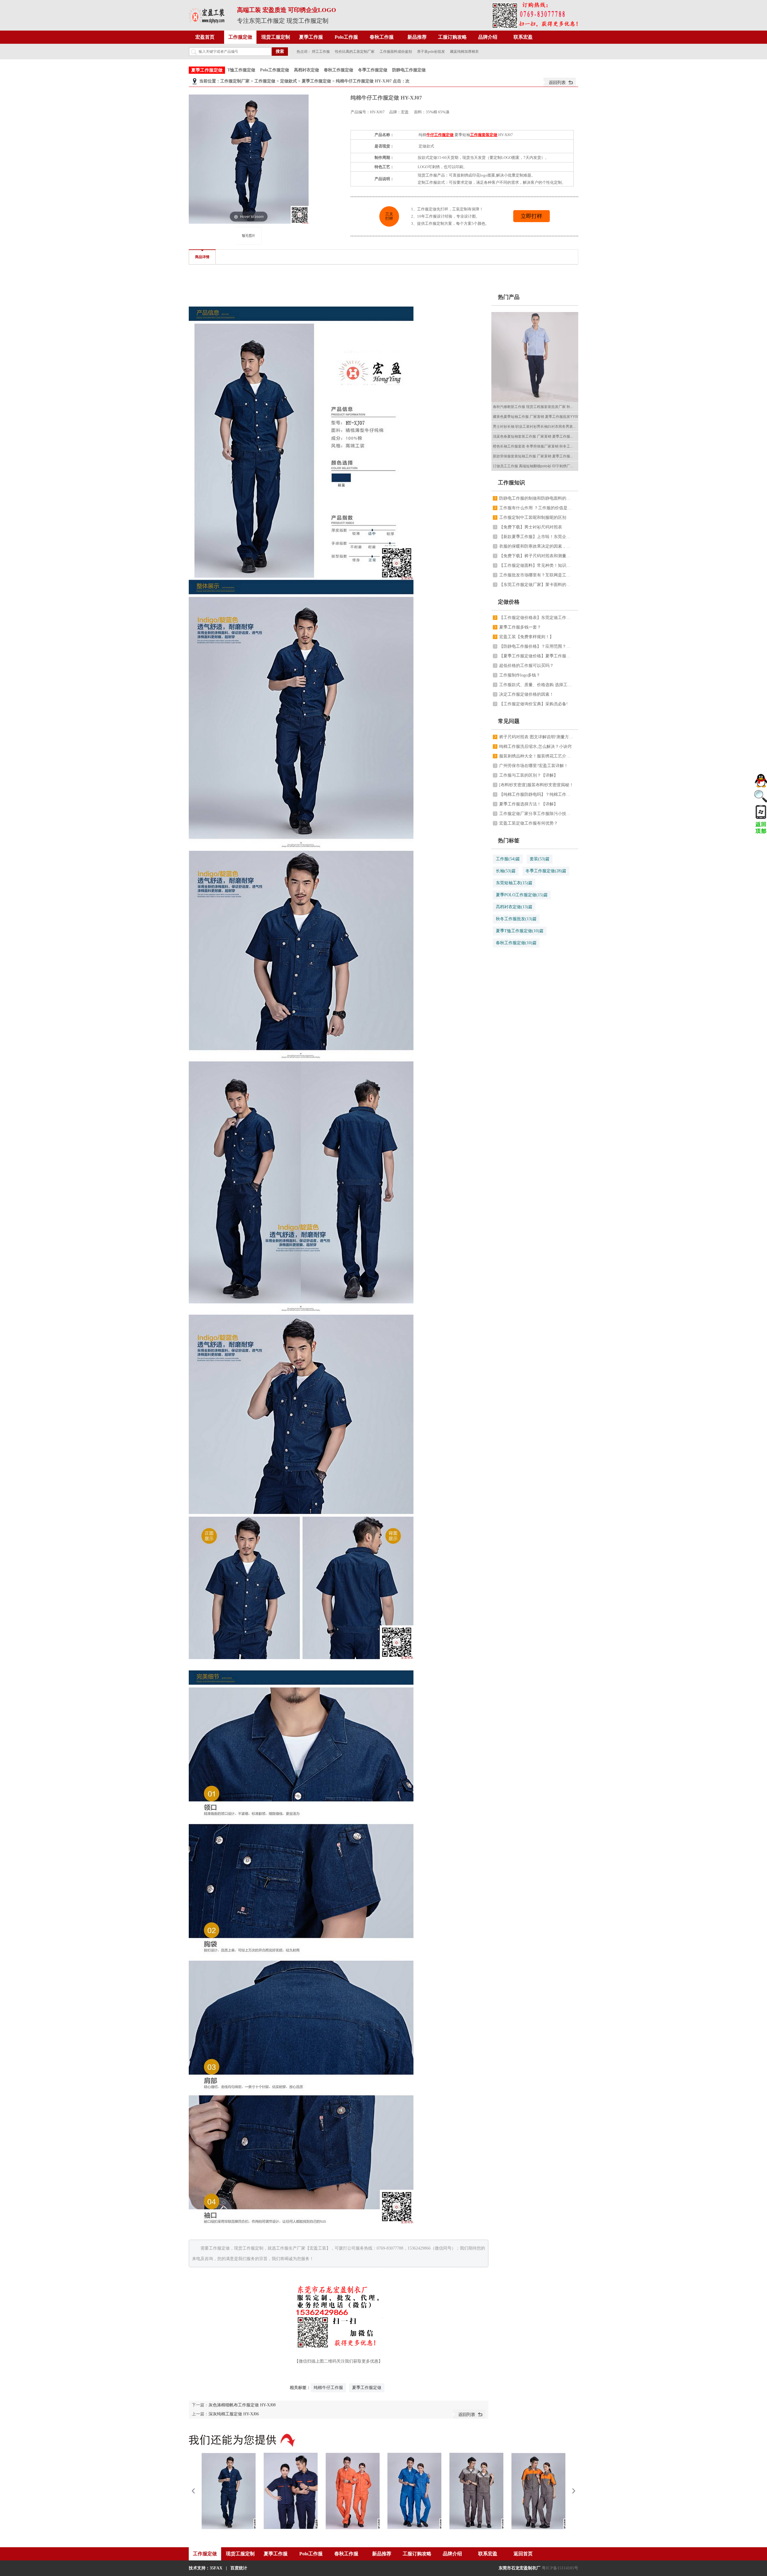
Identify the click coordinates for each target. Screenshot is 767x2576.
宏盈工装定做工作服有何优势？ (529, 823)
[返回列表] (560, 82)
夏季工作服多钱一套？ (520, 627)
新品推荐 (417, 37)
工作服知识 (511, 483)
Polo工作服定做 (275, 70)
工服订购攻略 (452, 37)
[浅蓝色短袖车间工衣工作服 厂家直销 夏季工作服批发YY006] (536, 357)
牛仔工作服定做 (440, 135)
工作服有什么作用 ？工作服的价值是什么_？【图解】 (537, 508)
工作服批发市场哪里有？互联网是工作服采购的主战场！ (537, 575)
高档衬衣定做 (307, 70)
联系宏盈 (523, 37)
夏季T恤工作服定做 (520, 931)
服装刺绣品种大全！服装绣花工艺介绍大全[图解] (537, 756)
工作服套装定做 (484, 135)
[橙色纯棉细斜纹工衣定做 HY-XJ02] (353, 2491)
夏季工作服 (311, 37)
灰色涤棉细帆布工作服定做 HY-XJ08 (242, 2405)
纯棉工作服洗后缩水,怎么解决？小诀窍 (535, 747)
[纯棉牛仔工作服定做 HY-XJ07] (229, 2491)
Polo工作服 (346, 37)
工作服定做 (240, 37)
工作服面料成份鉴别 (396, 52)
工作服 (508, 859)
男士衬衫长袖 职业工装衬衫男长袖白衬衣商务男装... (534, 427)
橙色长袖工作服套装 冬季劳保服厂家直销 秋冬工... (533, 446)
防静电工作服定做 (409, 70)
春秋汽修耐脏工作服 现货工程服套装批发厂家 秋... (533, 407)
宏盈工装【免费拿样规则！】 (526, 637)
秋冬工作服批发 (516, 919)
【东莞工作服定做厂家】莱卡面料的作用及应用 (537, 585)
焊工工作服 (321, 52)
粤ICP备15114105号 (560, 2568)
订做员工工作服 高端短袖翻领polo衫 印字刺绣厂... (533, 466)
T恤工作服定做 (241, 70)
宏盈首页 (205, 37)
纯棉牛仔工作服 (328, 2388)
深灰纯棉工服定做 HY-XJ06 (234, 2414)
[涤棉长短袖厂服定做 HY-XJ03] (414, 2491)
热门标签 (509, 840)
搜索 (280, 51)
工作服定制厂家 (235, 81)
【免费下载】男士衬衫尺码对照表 (531, 527)
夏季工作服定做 (207, 70)
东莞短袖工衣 (514, 883)
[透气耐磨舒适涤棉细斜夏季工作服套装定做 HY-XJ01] (291, 2491)
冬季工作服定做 (373, 70)
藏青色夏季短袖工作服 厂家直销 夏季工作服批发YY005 (537, 417)
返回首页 (523, 2554)
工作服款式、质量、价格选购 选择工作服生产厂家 (537, 685)
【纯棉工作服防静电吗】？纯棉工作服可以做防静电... (537, 794)
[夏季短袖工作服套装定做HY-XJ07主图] (249, 236)
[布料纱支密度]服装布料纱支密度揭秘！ (536, 785)
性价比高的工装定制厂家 (355, 52)
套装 (540, 859)
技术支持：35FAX (206, 2568)
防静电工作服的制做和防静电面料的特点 (537, 498)
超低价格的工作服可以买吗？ (526, 666)
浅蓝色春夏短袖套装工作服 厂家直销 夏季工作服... (533, 436)
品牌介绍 (488, 37)
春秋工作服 (382, 37)
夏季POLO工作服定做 (522, 895)
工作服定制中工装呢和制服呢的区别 (533, 518)
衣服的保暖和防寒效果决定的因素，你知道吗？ (537, 546)
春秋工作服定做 (339, 70)
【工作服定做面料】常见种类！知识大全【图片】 (537, 565)
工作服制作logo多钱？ (520, 675)
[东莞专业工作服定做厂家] (207, 15)
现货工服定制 (276, 37)
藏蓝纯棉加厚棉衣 (464, 52)
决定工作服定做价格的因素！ (526, 694)
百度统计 (239, 2568)
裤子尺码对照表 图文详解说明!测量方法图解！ (537, 737)
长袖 (506, 871)
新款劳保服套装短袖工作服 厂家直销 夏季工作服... (533, 456)
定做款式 (289, 81)
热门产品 (509, 297)
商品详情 (202, 257)
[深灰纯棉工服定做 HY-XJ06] (538, 2491)
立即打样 (532, 216)
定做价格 (509, 602)
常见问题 (509, 721)
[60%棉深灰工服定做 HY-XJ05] (476, 2491)
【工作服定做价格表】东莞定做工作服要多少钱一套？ (537, 618)
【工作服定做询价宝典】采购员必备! (533, 704)
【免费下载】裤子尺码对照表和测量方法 (537, 556)
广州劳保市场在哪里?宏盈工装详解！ (534, 766)
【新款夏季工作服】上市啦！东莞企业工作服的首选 (537, 537)
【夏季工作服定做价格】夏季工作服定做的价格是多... (537, 656)
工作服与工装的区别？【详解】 (529, 775)
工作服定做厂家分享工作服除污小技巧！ (537, 814)
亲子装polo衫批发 (431, 52)
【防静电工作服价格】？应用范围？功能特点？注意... (537, 646)
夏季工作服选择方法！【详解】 (529, 804)
